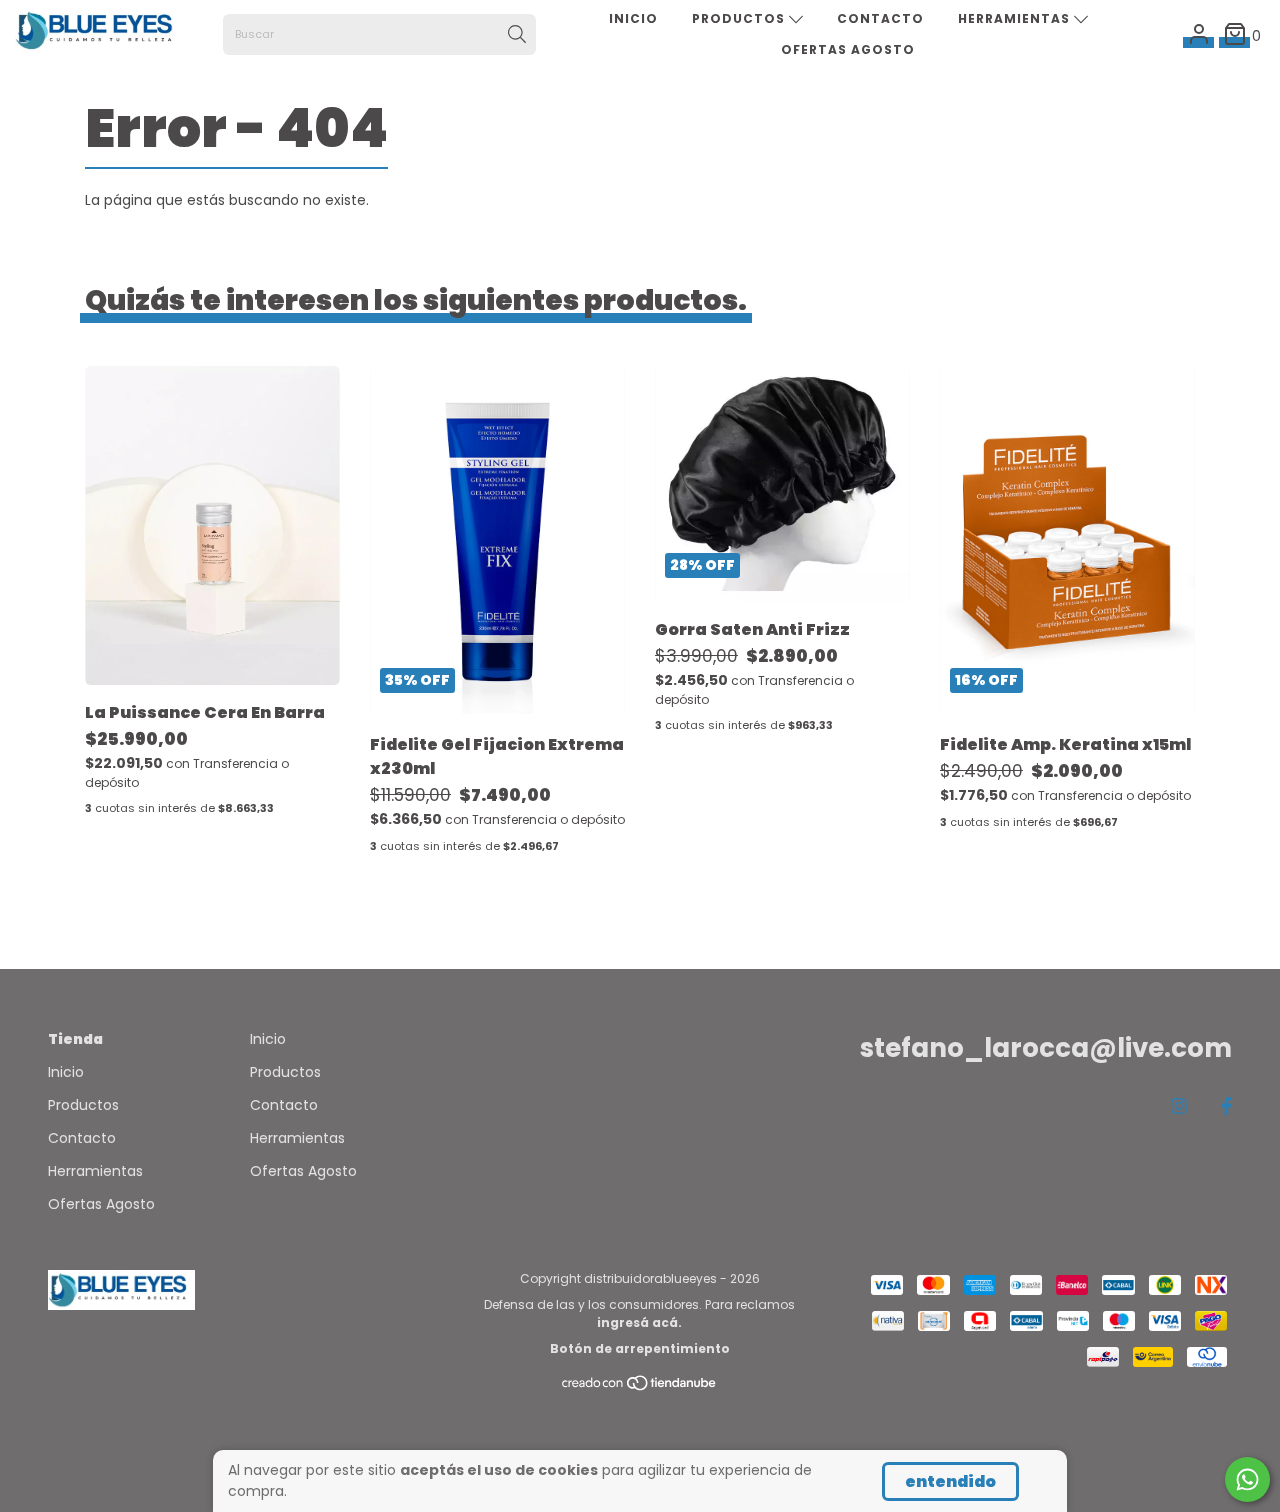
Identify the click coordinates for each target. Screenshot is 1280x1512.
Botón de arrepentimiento (640, 1348)
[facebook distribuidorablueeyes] (1226, 1105)
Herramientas (1016, 18)
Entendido (950, 1481)
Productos (740, 18)
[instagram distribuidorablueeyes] (1179, 1105)
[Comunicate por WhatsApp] (1247, 1479)
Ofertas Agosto (848, 49)
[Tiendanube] (640, 1387)
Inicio (633, 18)
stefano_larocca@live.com (1046, 1048)
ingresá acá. (639, 1322)
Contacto (880, 18)
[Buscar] (517, 35)
